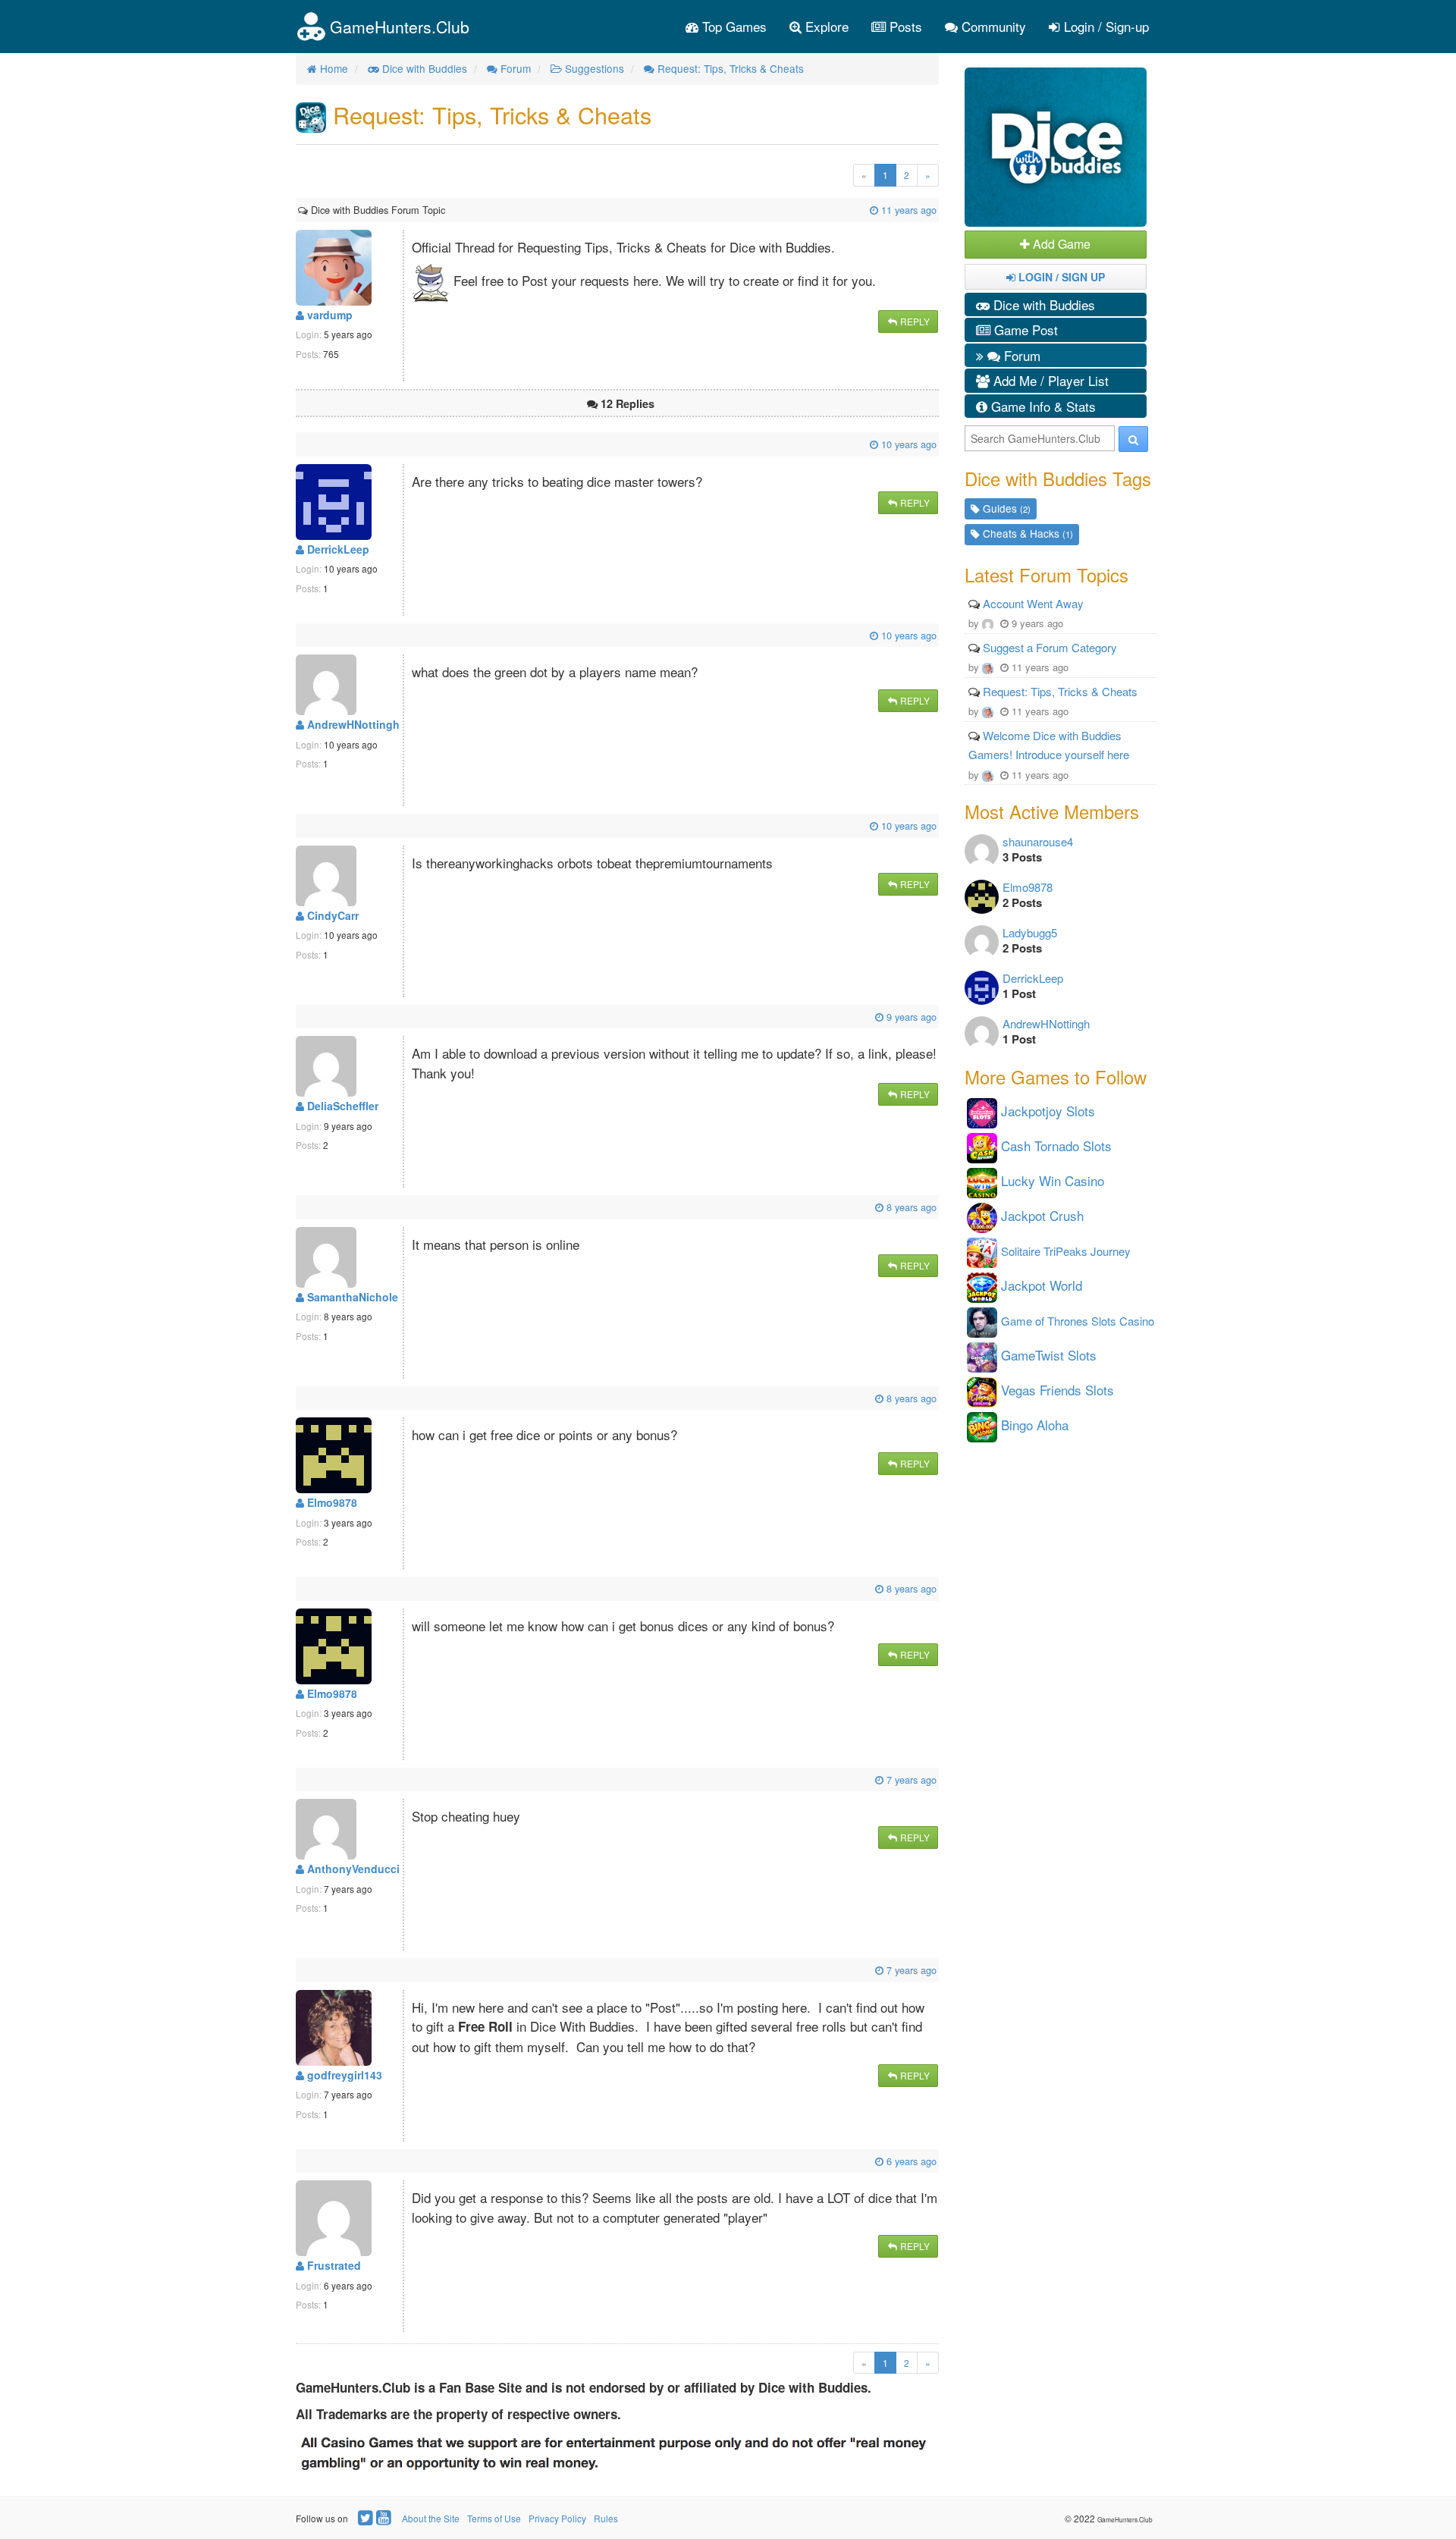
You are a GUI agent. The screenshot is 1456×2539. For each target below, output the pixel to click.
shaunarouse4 (1038, 841)
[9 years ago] (300, 1017)
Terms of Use (494, 2518)
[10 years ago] (300, 444)
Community (992, 26)
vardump (328, 315)
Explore (825, 26)
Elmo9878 (331, 1502)
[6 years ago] (300, 2161)
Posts (904, 26)
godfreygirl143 (343, 2075)
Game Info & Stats (1042, 406)
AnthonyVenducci (352, 1869)
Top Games (733, 26)
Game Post (1024, 330)
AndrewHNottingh (352, 724)
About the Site (431, 2518)
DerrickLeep (337, 549)
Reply (914, 321)
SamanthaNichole (351, 1297)
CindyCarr (331, 915)
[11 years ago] (447, 210)
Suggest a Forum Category (1050, 647)
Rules (606, 2518)
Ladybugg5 (1030, 932)
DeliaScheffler (341, 1106)
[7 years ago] (300, 1779)
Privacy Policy (557, 2518)
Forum (1020, 355)
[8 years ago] (300, 1207)
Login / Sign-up (1105, 26)
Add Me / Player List (1049, 380)
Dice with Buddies (1042, 304)
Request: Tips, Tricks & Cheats (1060, 691)
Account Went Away (1033, 603)
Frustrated (333, 2265)
